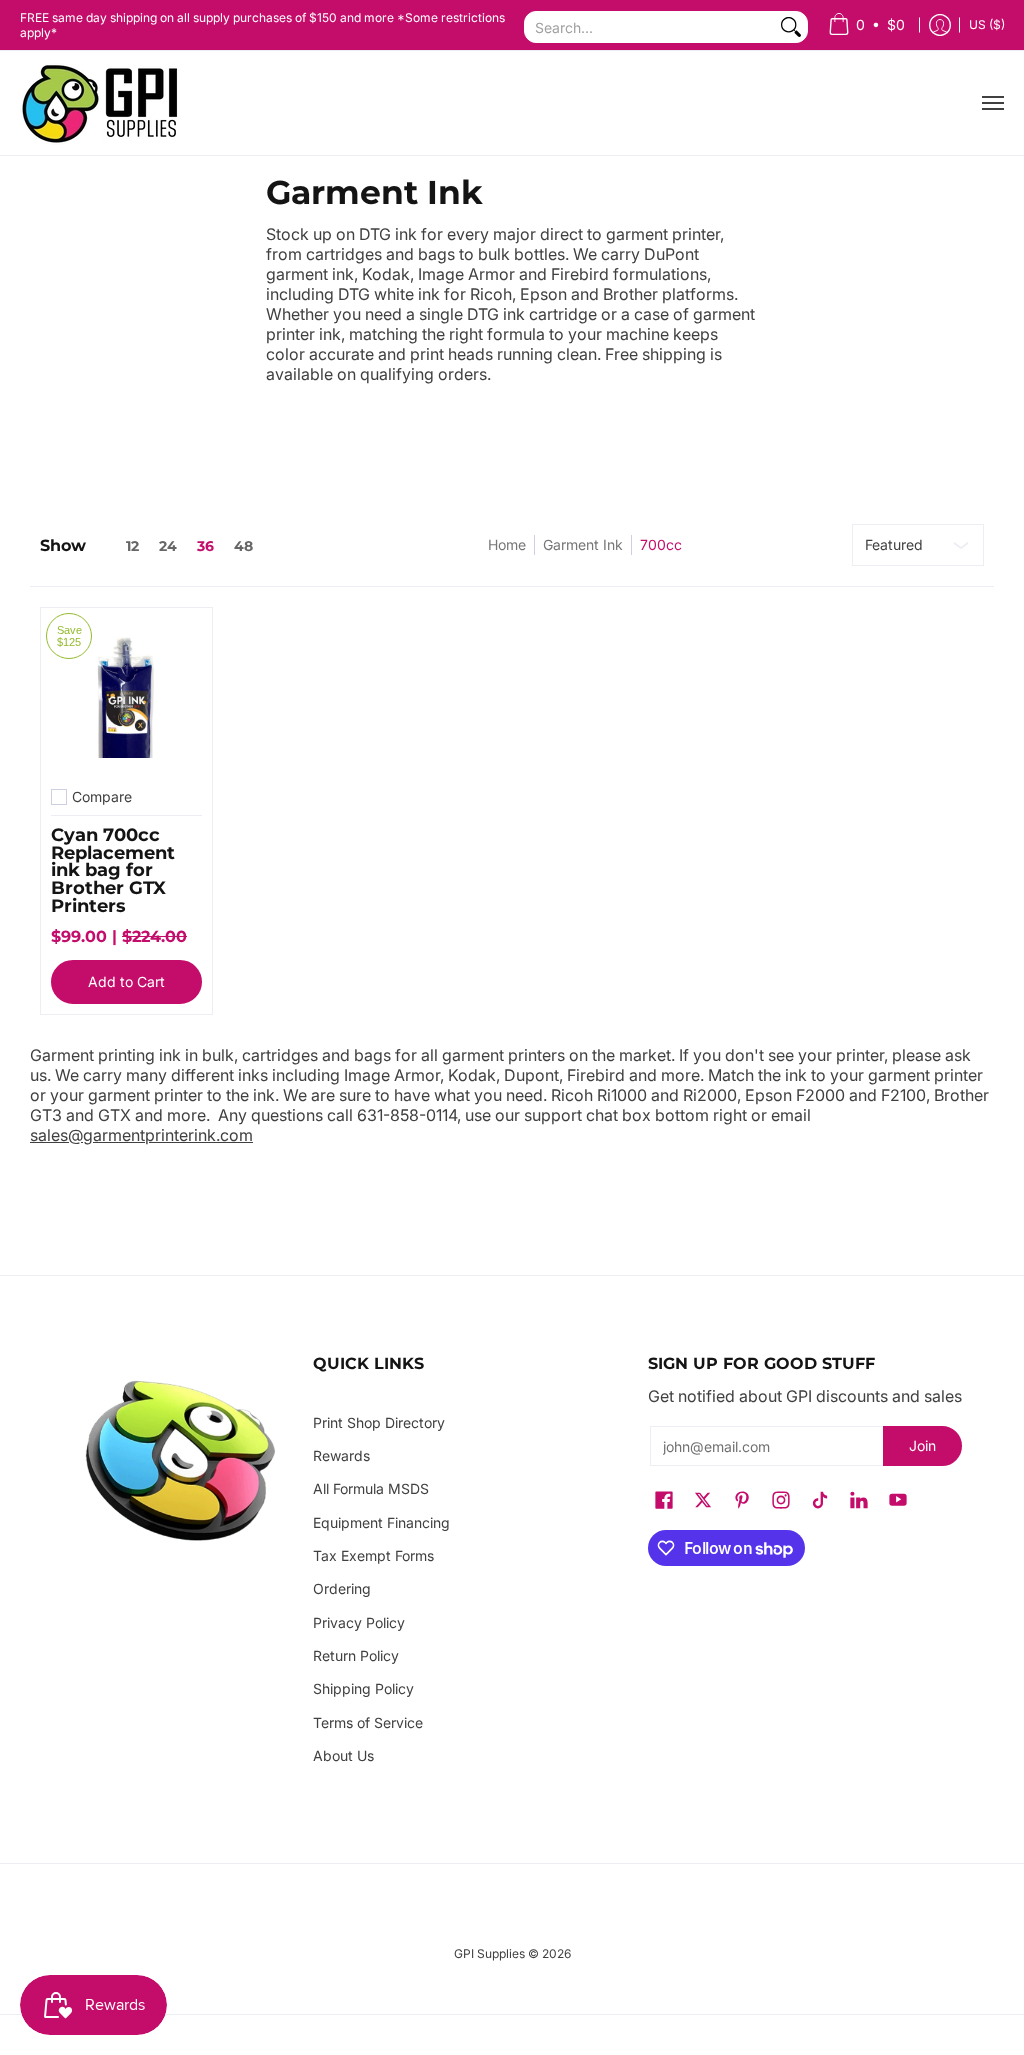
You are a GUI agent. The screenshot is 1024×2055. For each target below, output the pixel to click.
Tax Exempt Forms (373, 1555)
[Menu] (992, 103)
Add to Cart (126, 981)
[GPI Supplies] (105, 103)
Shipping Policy (363, 1688)
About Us (343, 1755)
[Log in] (940, 25)
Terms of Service (368, 1722)
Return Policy (356, 1655)
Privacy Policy (359, 1622)
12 (132, 546)
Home (507, 544)
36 (205, 546)
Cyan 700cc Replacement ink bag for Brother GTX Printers (113, 869)
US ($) (987, 24)
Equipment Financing (381, 1522)
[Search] (791, 27)
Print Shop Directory (379, 1422)
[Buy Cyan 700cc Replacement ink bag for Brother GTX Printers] (126, 693)
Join (922, 1445)
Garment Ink (583, 544)
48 (243, 546)
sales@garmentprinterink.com (141, 1135)
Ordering (342, 1588)
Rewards (341, 1455)
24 (168, 546)
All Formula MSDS (371, 1488)
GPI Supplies (489, 1953)
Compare (102, 797)
